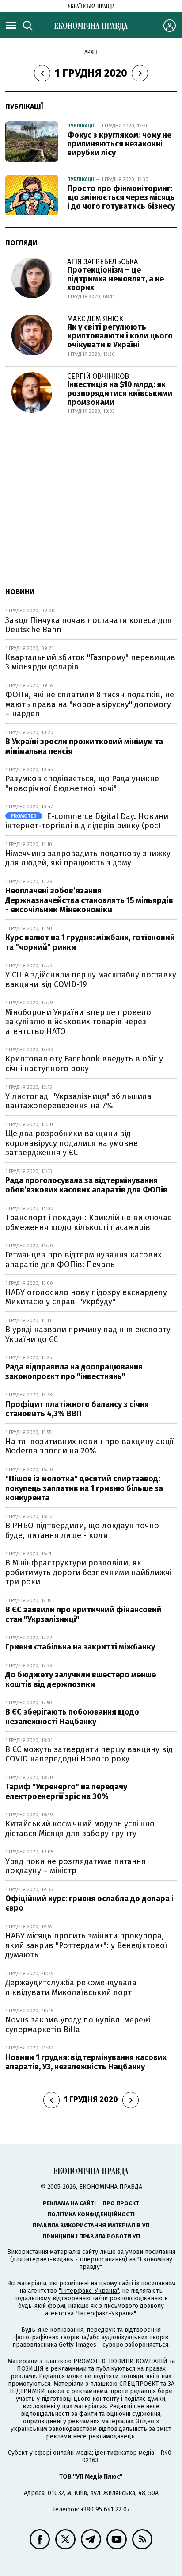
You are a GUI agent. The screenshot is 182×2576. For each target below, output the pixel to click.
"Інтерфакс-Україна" (89, 2291)
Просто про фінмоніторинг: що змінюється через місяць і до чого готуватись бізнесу (121, 197)
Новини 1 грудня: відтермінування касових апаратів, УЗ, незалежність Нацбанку (86, 2062)
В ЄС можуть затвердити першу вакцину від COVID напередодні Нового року (89, 1754)
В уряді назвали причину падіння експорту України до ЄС (88, 1334)
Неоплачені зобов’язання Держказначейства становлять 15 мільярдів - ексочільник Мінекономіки (89, 900)
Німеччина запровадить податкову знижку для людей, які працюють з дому (88, 858)
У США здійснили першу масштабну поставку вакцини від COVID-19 (91, 980)
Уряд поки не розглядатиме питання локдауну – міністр (76, 1866)
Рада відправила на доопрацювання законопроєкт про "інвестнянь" (74, 1372)
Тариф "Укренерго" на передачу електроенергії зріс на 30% (66, 1792)
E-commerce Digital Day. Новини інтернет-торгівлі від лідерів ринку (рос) (87, 821)
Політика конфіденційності (91, 2214)
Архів (91, 52)
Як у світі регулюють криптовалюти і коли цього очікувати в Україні (120, 336)
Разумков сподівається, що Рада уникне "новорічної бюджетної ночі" (82, 784)
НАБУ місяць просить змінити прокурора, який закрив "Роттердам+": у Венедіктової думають (86, 1945)
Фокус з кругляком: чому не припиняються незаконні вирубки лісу (119, 144)
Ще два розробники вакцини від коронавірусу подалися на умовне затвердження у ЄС (72, 1143)
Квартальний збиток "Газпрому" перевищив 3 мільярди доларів (90, 662)
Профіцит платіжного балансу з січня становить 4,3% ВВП (77, 1409)
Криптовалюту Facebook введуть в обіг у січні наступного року (84, 1064)
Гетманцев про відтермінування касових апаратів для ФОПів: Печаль (83, 1260)
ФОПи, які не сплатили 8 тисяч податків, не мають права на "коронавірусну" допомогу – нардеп (90, 704)
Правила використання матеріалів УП (91, 2225)
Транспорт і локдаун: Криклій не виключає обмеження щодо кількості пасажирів (88, 1223)
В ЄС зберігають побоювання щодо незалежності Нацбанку (72, 1717)
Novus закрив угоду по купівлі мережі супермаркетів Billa (78, 2025)
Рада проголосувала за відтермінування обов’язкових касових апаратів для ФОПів (86, 1185)
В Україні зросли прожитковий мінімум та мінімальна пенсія (84, 746)
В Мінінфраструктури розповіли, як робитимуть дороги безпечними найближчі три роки (88, 1572)
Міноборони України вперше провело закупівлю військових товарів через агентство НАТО (78, 1022)
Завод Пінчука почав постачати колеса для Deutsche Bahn (89, 625)
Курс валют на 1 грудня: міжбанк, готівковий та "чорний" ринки (90, 942)
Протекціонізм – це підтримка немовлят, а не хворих (116, 279)
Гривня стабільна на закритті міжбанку (80, 1647)
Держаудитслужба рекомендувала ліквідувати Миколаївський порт (71, 1988)
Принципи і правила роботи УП (91, 2236)
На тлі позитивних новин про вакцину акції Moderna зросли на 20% (90, 1446)
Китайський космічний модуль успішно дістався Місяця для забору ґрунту (80, 1829)
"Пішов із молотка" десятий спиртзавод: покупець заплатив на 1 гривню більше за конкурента (84, 1488)
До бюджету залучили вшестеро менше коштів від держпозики (81, 1680)
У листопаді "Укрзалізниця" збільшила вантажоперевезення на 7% (78, 1101)
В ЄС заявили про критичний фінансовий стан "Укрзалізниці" (83, 1615)
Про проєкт (121, 2203)
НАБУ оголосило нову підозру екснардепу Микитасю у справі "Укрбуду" (86, 1297)
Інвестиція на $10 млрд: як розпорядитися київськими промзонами (120, 393)
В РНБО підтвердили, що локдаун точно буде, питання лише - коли (82, 1530)
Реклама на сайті (69, 2203)
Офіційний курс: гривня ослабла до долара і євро (89, 1903)
